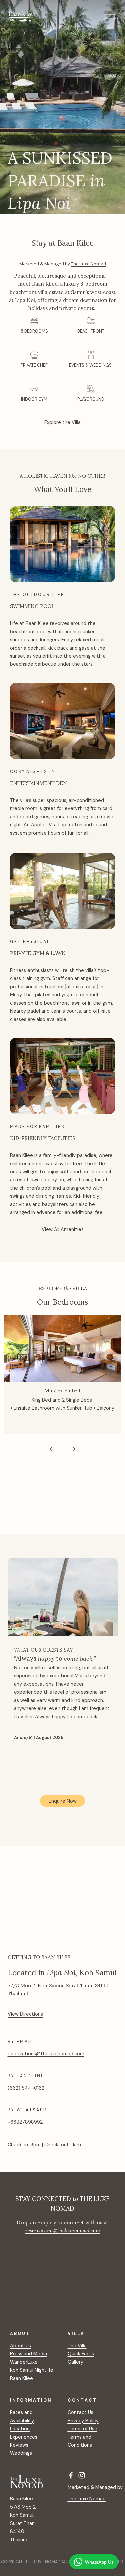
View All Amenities (63, 1229)
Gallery (75, 2362)
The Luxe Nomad (88, 264)
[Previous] (53, 1449)
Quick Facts (81, 2354)
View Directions (25, 2014)
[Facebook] (71, 2475)
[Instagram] (82, 2475)
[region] (62, 1386)
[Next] (72, 1449)
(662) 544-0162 (26, 2088)
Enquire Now (63, 1801)
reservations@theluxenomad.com (46, 2054)
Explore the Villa (62, 422)
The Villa (77, 2346)
